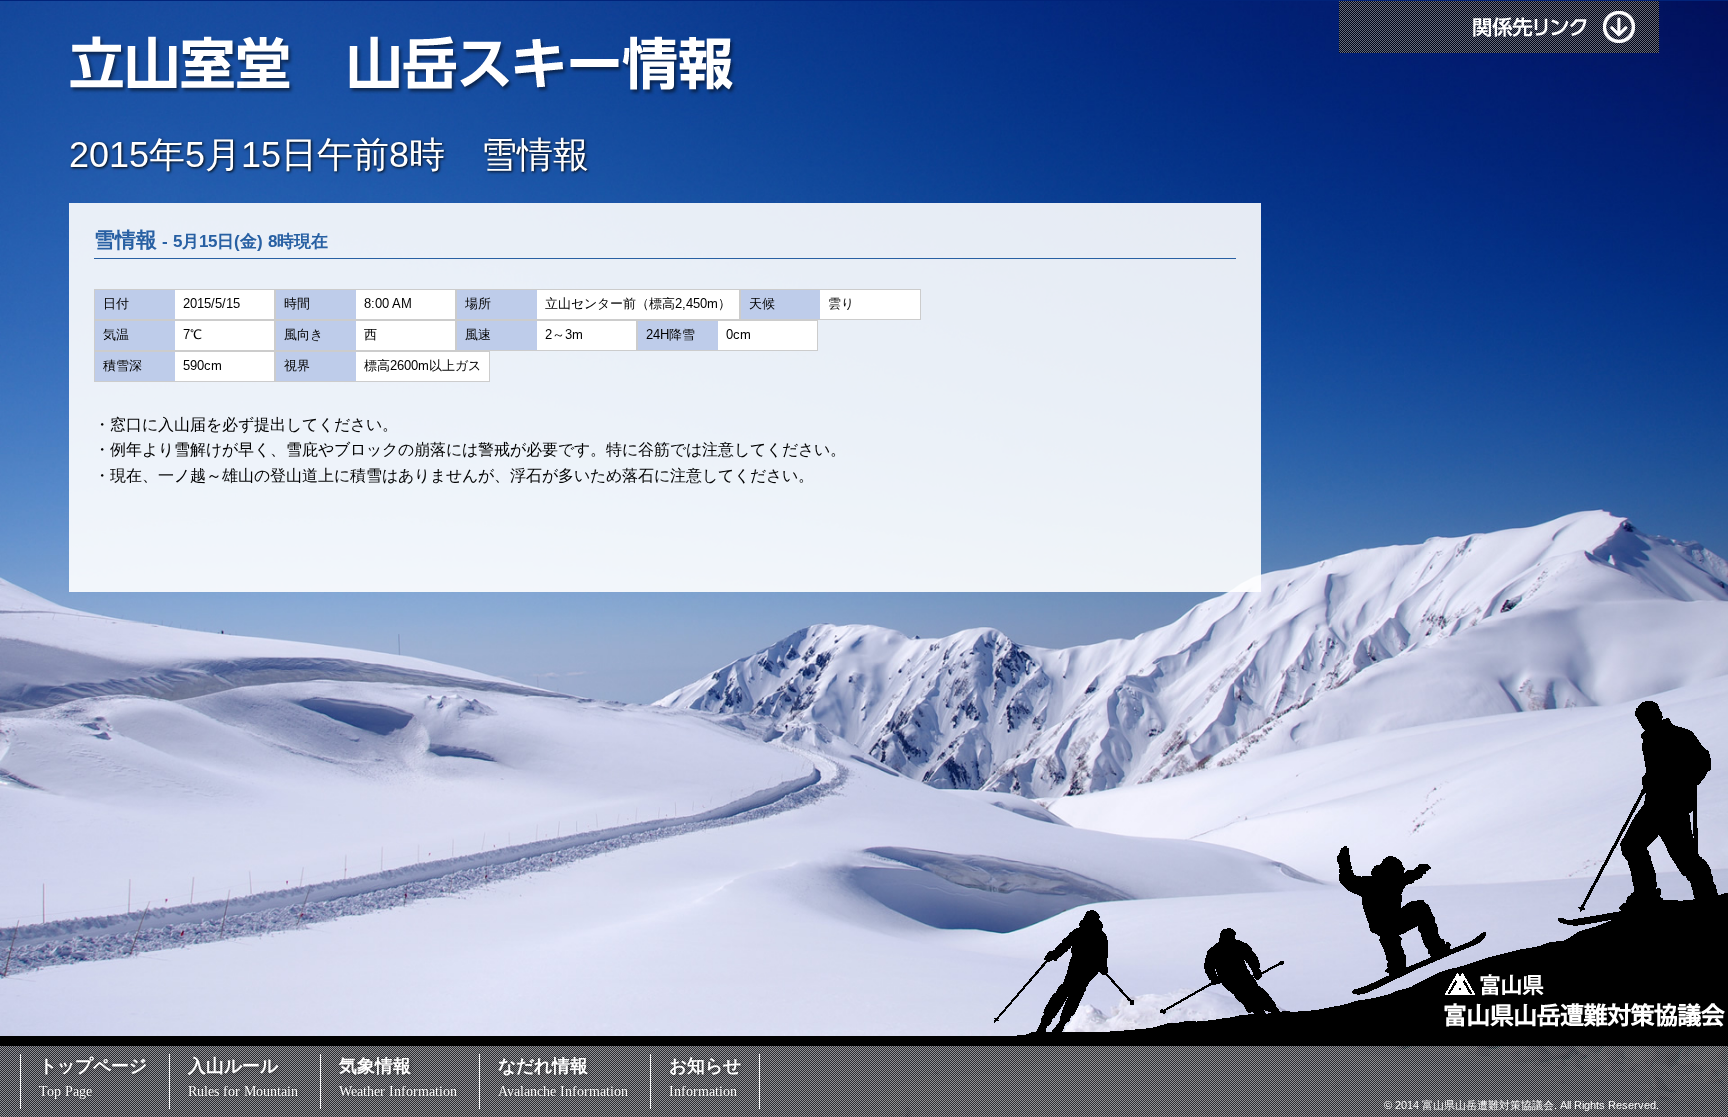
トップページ (93, 1077)
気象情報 (398, 1077)
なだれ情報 (563, 1077)
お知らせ (705, 1077)
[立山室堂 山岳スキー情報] (898, 66)
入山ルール (243, 1077)
